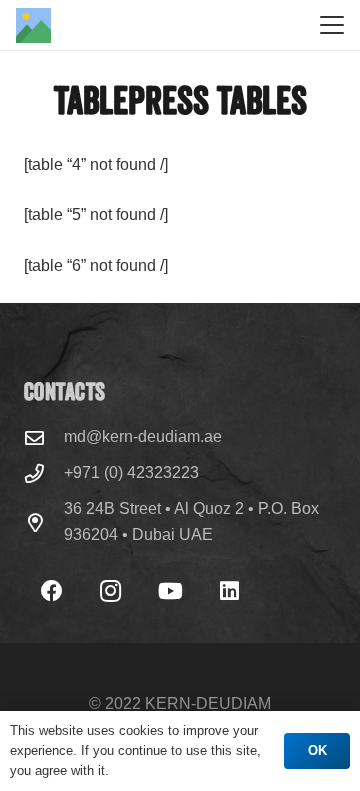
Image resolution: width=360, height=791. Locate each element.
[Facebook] (51, 591)
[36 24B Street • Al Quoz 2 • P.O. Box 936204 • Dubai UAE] (44, 522)
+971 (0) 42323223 (131, 472)
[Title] (33, 25)
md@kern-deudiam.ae (143, 436)
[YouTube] (170, 591)
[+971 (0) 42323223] (44, 473)
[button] (332, 25)
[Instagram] (110, 591)
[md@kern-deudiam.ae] (44, 437)
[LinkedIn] (229, 591)
